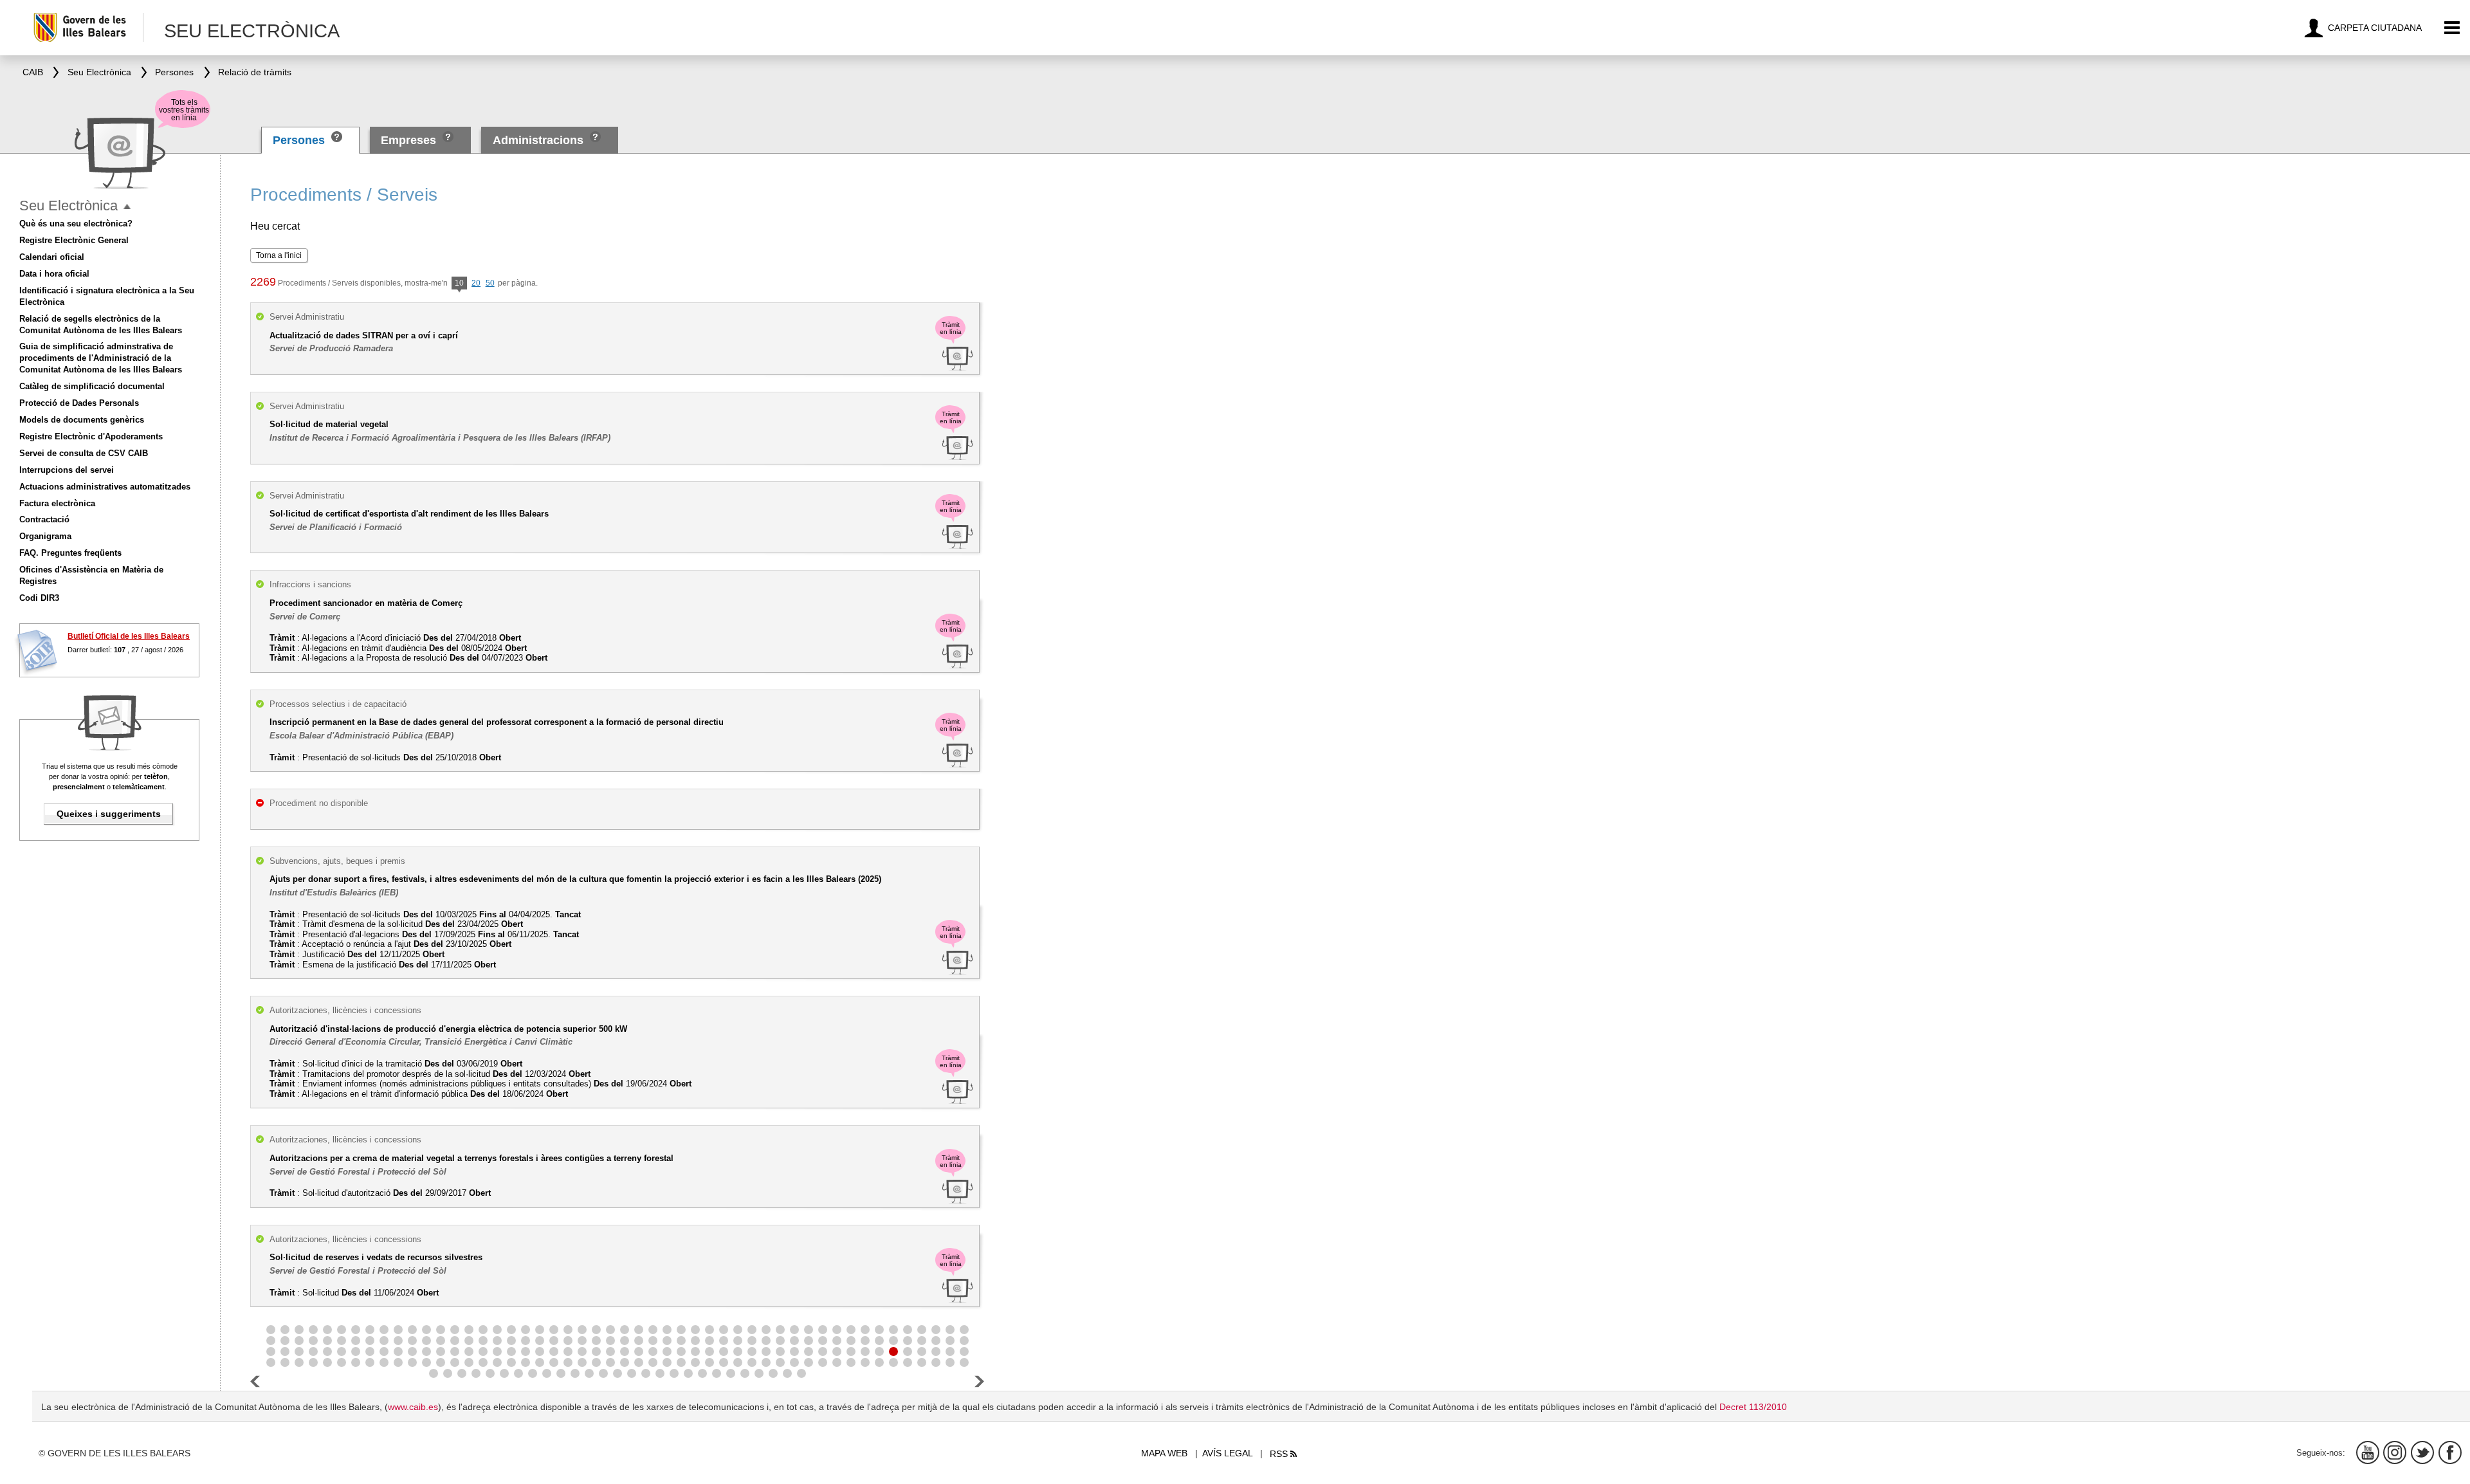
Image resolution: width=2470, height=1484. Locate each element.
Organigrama (45, 536)
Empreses (408, 140)
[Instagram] (2395, 1452)
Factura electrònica (57, 503)
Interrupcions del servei (67, 470)
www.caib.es (413, 1407)
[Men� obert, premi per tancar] (127, 207)
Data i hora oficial (54, 274)
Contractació (44, 519)
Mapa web (1164, 1453)
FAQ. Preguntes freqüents (70, 553)
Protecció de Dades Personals (79, 403)
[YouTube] (2368, 1452)
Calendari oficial (52, 257)
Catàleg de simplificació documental (92, 386)
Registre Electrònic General (74, 240)
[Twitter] (2422, 1452)
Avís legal (1228, 1453)
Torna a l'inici (279, 255)
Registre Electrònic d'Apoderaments (91, 436)
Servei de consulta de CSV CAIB (84, 453)
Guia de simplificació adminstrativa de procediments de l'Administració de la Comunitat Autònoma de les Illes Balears (101, 358)
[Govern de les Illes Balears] (88, 27)
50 (490, 283)
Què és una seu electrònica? (76, 224)
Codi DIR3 (39, 598)
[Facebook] (2450, 1452)
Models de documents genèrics (82, 420)
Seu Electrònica (69, 206)
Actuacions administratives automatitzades (105, 487)
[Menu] (2452, 28)
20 (476, 283)
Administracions (538, 140)
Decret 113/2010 (1753, 1407)
